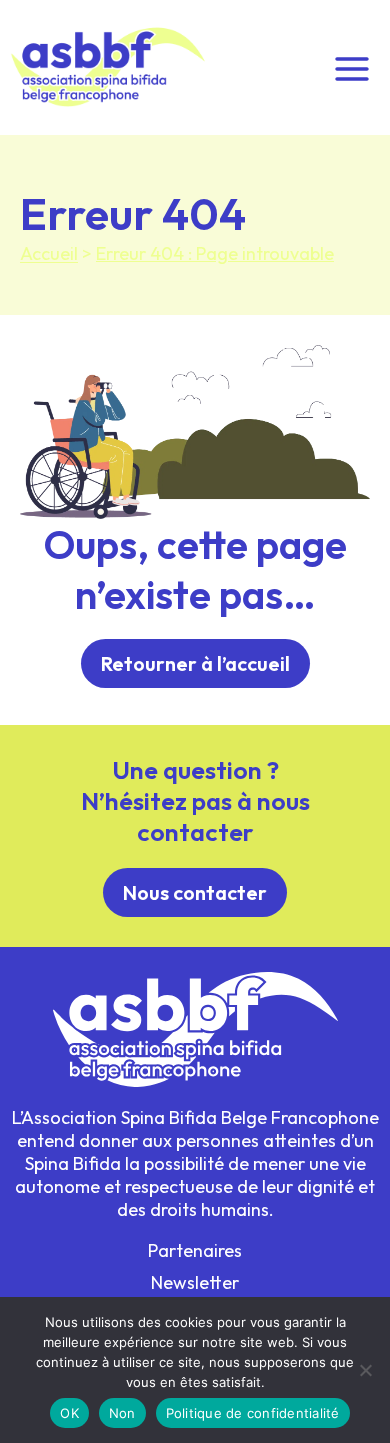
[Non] (365, 1370)
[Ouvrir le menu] (351, 67)
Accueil (49, 253)
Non (122, 1413)
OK (69, 1413)
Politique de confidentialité (253, 1413)
